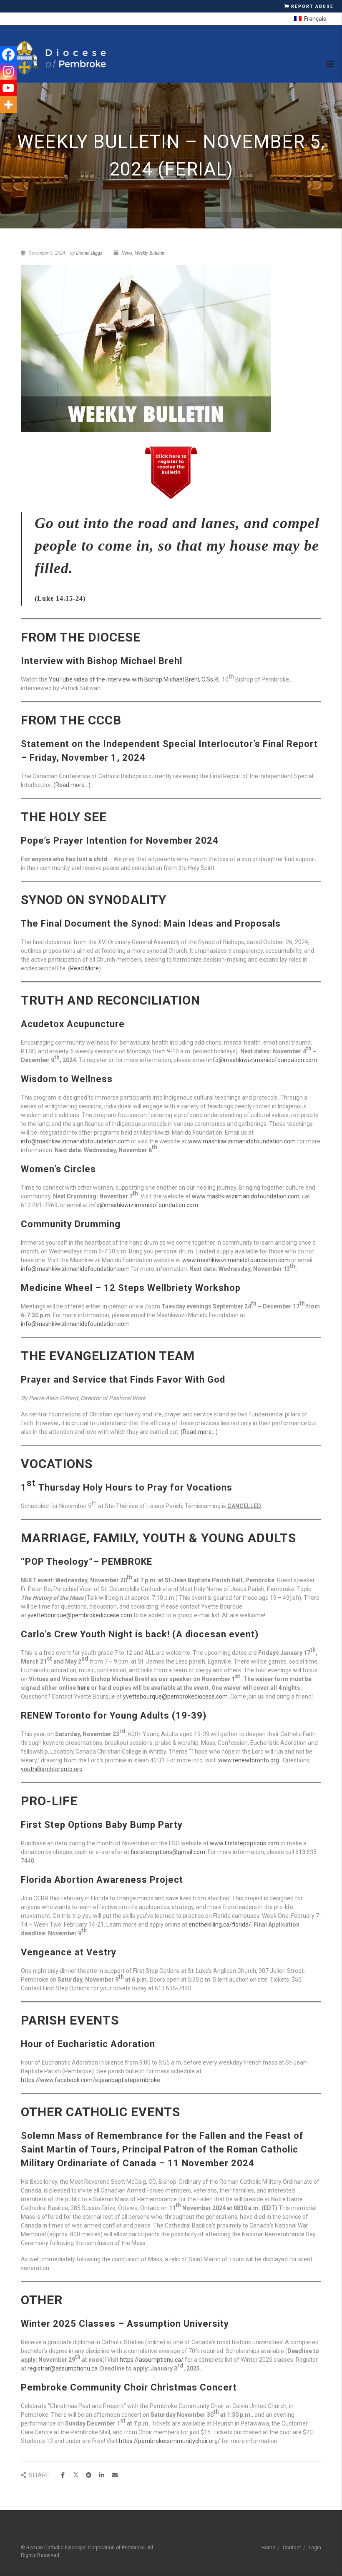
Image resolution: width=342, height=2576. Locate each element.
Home (268, 2548)
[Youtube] (8, 88)
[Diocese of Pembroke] (59, 58)
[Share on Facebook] (63, 2475)
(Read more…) (72, 785)
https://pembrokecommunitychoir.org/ (170, 2441)
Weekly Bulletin (150, 253)
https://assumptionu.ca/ (152, 2360)
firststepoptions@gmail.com (168, 1852)
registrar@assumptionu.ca (63, 2368)
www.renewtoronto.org (249, 1760)
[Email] (114, 2475)
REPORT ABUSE (312, 6)
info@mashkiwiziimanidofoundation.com (263, 1060)
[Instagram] (8, 71)
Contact (292, 2548)
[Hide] (3, 121)
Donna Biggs (89, 253)
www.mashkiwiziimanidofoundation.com (242, 1141)
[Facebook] (8, 55)
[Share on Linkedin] (102, 2475)
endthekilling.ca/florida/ (219, 1924)
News (127, 253)
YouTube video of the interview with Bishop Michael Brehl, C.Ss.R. (134, 679)
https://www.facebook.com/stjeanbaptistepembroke (91, 2080)
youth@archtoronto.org (52, 1769)
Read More (84, 968)
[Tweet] (76, 2475)
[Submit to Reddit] (89, 2475)
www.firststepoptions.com (244, 1843)
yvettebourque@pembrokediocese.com (80, 1615)
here (83, 1688)
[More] (8, 105)
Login (315, 2548)
